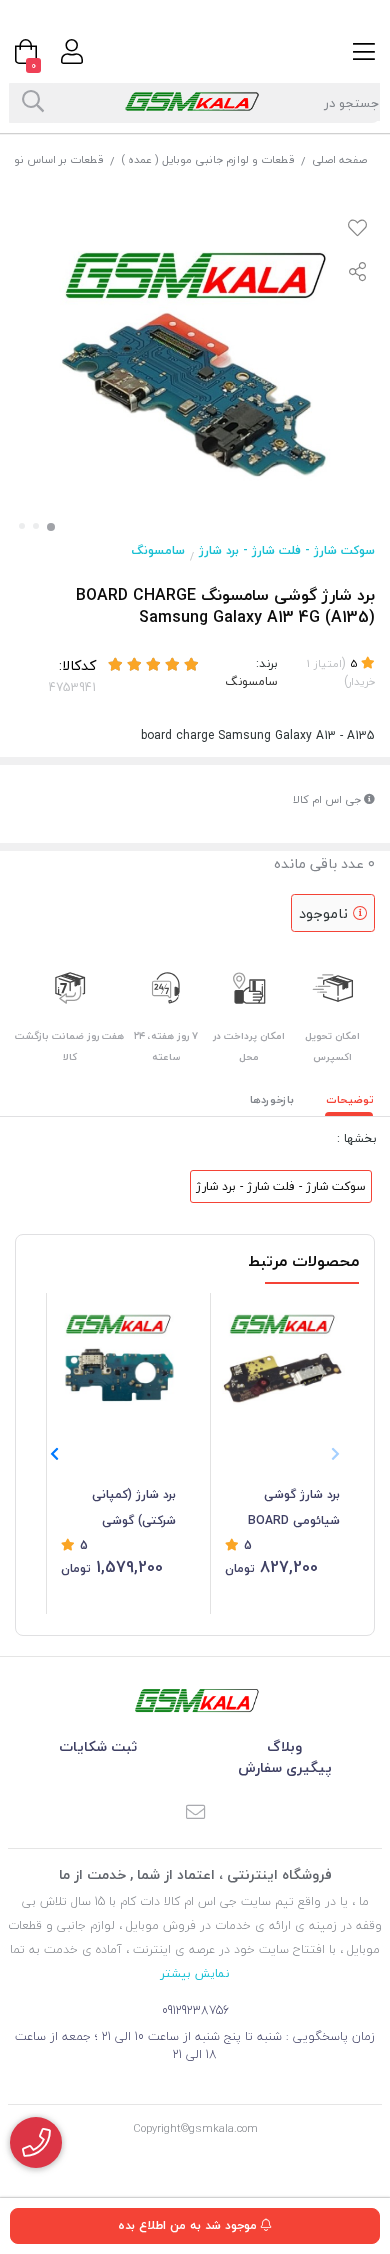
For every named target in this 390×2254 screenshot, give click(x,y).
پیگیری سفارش (285, 1767)
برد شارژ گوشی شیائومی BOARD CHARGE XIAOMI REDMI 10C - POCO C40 (287, 1509)
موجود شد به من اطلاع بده (189, 2225)
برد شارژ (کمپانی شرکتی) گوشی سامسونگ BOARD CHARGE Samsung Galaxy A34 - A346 (123, 1509)
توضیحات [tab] (350, 1099)
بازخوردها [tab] (272, 1099)
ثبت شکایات (98, 1746)
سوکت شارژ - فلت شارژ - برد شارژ (287, 550)
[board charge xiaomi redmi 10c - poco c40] (282, 1360)
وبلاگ (284, 1746)
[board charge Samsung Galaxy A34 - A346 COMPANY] (118, 1360)
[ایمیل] (195, 1814)
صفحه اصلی (339, 159)
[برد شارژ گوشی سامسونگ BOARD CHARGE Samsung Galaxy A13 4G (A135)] (195, 1700)
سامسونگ (158, 550)
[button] (54, 1454)
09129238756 (195, 2010)
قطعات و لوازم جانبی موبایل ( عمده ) (208, 159)
